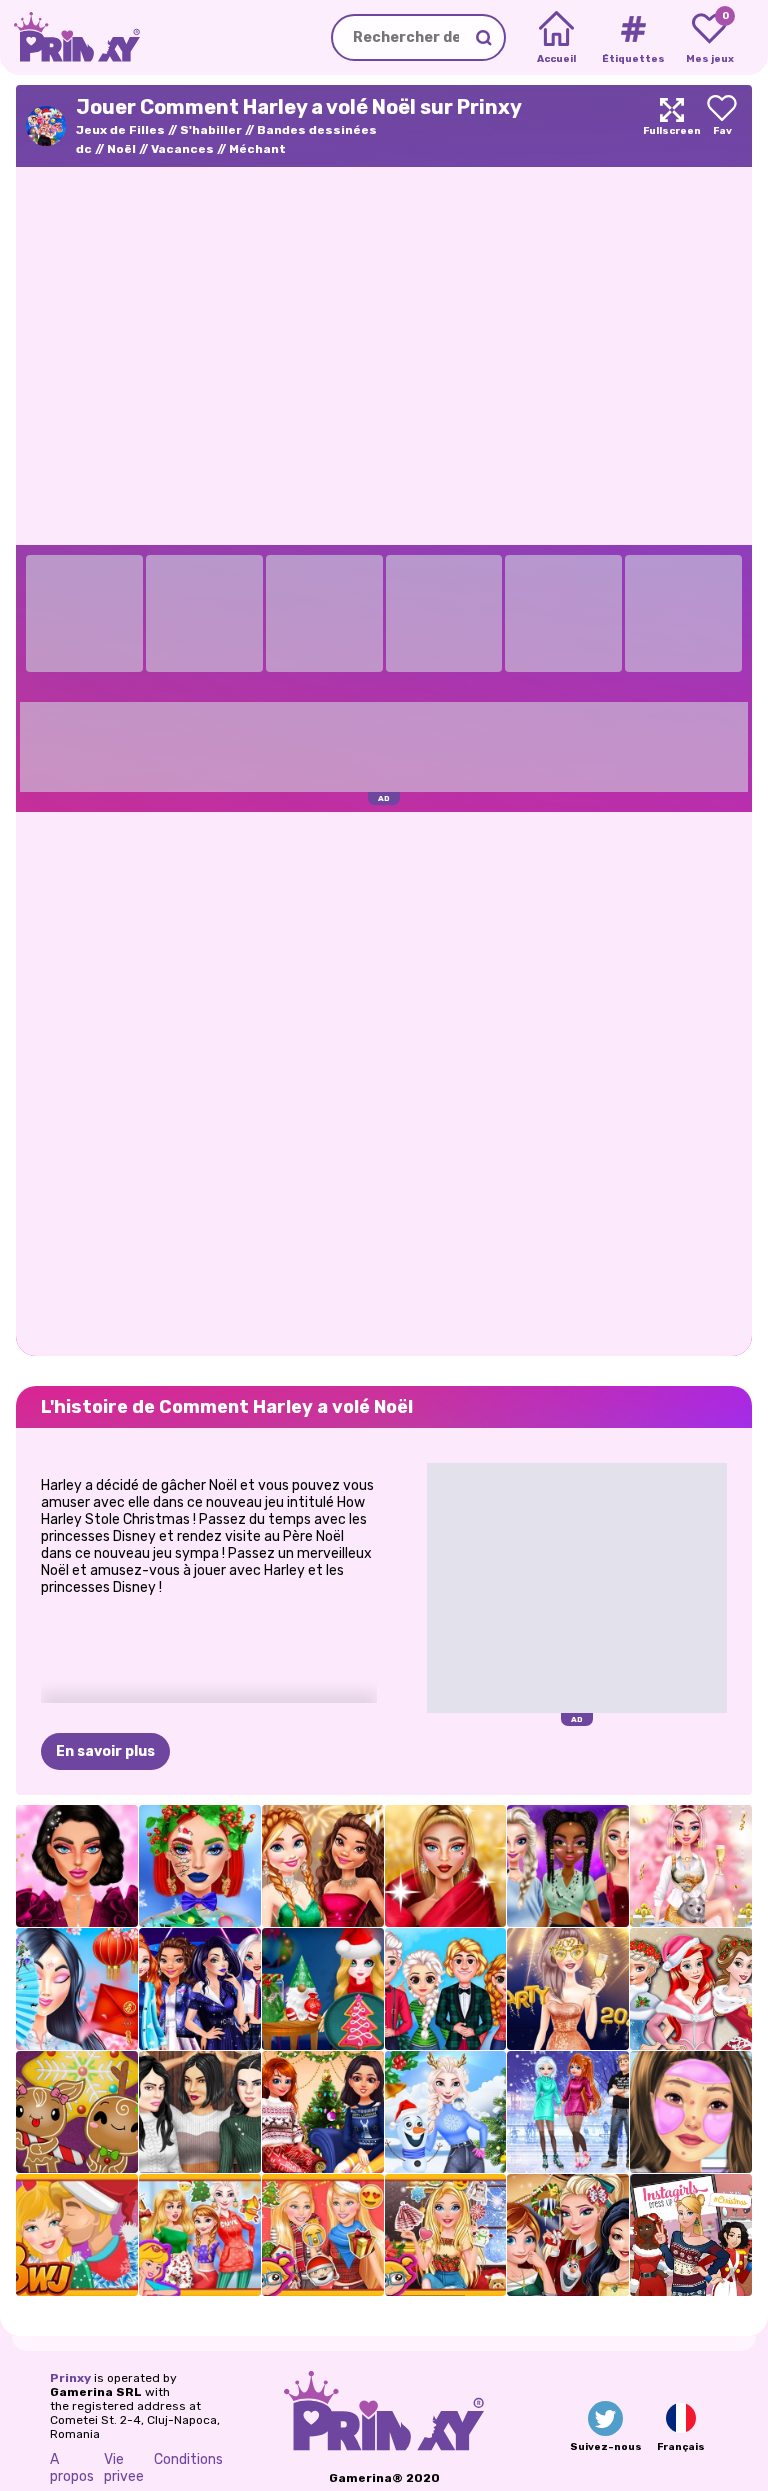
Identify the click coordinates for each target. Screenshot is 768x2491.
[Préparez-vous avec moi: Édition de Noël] (691, 2112)
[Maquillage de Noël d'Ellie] (200, 1866)
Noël (121, 149)
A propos (72, 2468)
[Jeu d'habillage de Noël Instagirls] (691, 2235)
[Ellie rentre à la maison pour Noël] (323, 2235)
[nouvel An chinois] (77, 1989)
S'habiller (211, 130)
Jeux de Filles (120, 130)
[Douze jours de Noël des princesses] (200, 2235)
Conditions (188, 2459)
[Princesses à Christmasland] (568, 2235)
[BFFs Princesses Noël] (691, 1989)
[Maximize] (672, 126)
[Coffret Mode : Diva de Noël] (446, 1866)
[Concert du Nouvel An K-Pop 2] (568, 1866)
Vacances (182, 149)
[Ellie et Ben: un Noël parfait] (77, 2235)
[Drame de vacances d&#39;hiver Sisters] (568, 2112)
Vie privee (124, 2468)
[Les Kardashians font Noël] (200, 2112)
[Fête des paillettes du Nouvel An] (323, 1866)
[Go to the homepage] (70, 37)
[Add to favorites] (722, 126)
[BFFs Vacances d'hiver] (323, 2112)
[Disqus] (384, 1082)
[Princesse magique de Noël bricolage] (323, 1989)
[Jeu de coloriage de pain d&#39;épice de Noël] (77, 2112)
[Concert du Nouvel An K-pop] (200, 1989)
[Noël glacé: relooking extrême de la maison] (446, 2112)
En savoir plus (105, 1751)
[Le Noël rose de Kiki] (691, 1866)
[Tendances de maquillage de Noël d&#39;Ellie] (446, 2235)
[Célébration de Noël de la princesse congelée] (446, 1989)
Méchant (257, 149)
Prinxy (70, 2378)
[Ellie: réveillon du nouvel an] (568, 1989)
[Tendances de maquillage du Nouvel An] (77, 1866)
